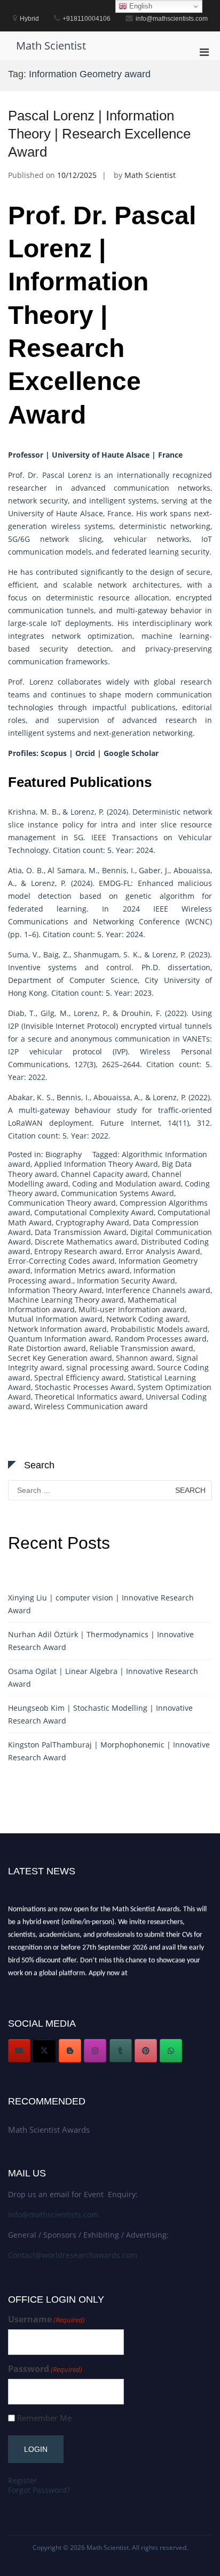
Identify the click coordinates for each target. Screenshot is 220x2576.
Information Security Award (126, 1281)
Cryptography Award (92, 1222)
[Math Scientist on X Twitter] (44, 2051)
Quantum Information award (60, 1339)
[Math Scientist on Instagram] (95, 2051)
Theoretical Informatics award (88, 1397)
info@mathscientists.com (53, 2215)
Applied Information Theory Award (96, 1164)
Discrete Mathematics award (86, 1242)
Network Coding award (147, 1319)
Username (46, 2319)
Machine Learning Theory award (66, 1300)
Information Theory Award (55, 1290)
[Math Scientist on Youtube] (19, 2051)
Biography (64, 1154)
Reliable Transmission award (142, 1348)
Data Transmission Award (81, 1232)
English (140, 6)
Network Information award (57, 1329)
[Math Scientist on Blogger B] (70, 2051)
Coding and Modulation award (127, 1184)
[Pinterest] (146, 2051)
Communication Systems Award (117, 1193)
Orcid (85, 753)
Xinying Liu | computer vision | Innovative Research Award (101, 1604)
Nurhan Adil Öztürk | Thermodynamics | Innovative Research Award (101, 1641)
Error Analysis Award (163, 1251)
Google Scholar (131, 753)
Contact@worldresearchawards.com (73, 2255)
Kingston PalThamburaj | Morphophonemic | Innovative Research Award (109, 1751)
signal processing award (110, 1367)
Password (45, 2369)
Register (23, 2480)
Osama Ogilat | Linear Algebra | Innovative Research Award (103, 1677)
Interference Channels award (158, 1290)
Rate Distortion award (47, 1348)
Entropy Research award (78, 1251)
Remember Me (44, 2418)
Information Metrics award (82, 1270)
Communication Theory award (62, 1203)
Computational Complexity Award (94, 1212)
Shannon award (144, 1358)
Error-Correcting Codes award (61, 1261)
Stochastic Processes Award (84, 1387)
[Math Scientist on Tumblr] (121, 2051)
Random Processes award (161, 1339)
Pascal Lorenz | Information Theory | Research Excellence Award (99, 134)
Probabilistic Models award (159, 1329)
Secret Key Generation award (60, 1358)
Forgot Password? (39, 2490)
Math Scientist (51, 46)
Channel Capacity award (104, 1174)
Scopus (54, 753)
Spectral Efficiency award (79, 1378)
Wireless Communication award (91, 1406)
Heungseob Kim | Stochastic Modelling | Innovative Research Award (100, 1714)
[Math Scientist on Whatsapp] (171, 2051)
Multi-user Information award (132, 1309)
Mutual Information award (55, 1319)
